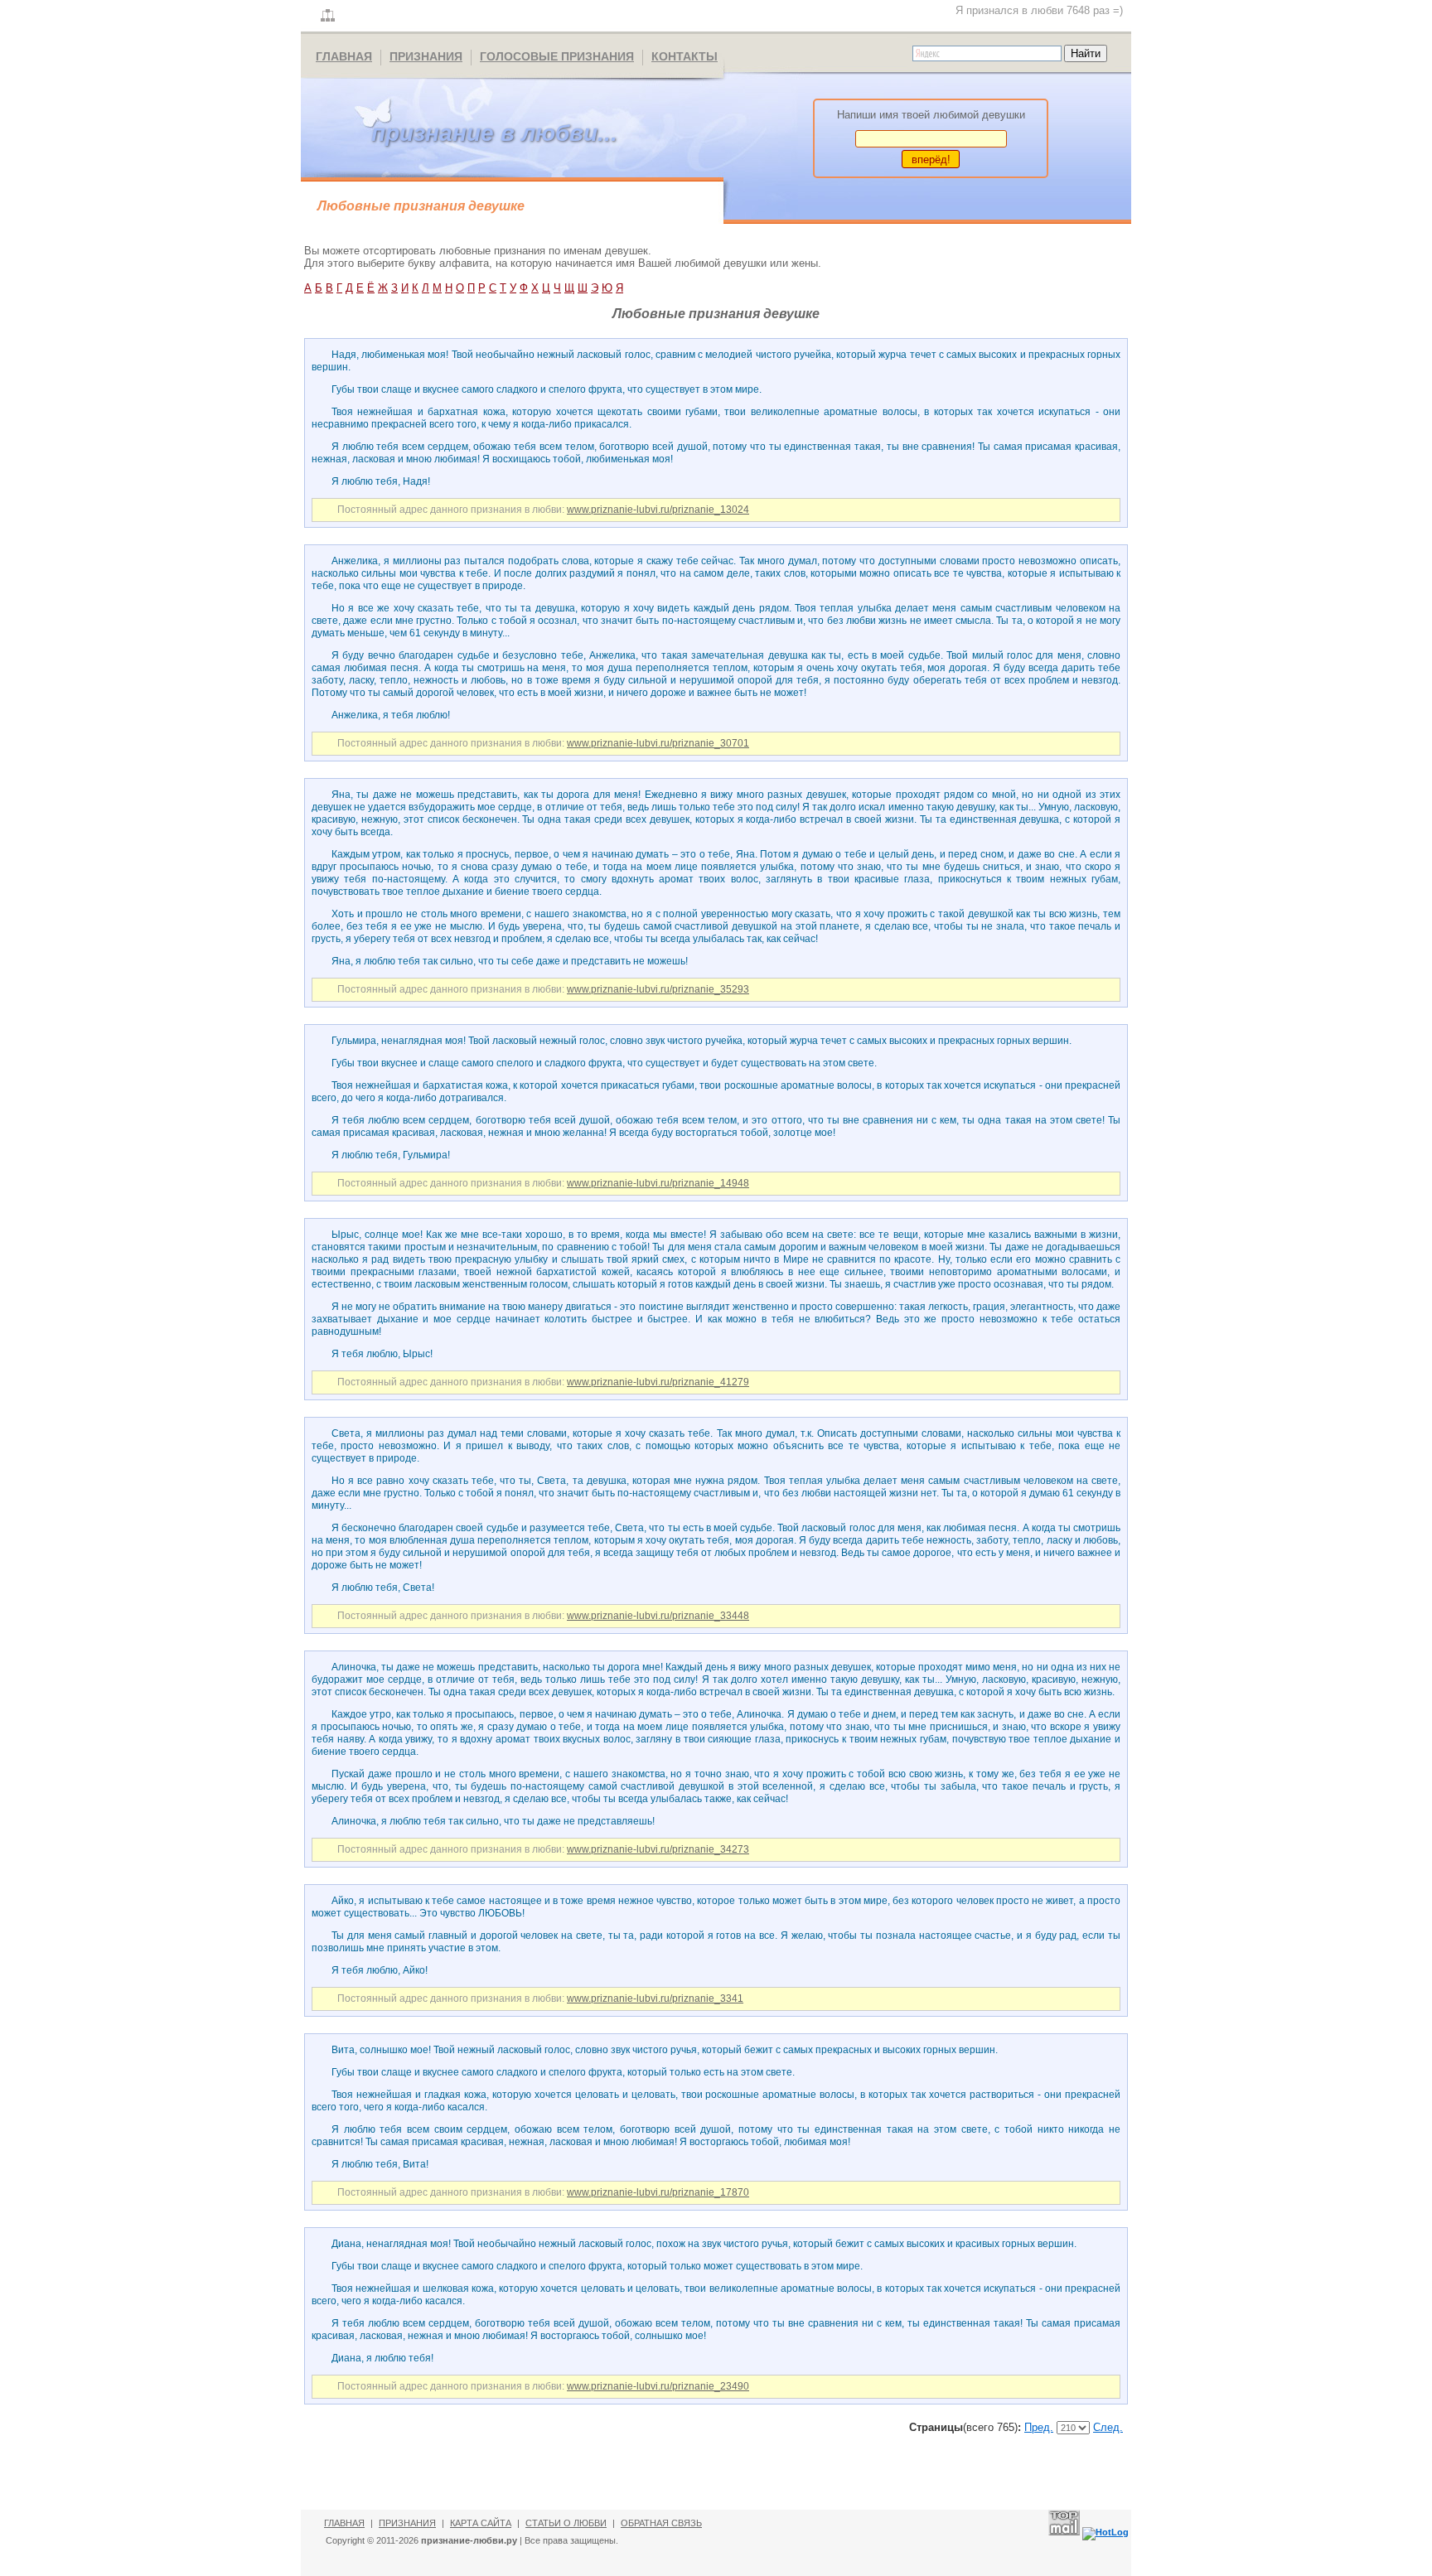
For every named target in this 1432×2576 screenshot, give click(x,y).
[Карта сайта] (328, 16)
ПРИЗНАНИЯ (426, 56)
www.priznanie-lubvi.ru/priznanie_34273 (658, 1849)
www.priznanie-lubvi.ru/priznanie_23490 (658, 2386)
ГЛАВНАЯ (344, 56)
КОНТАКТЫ (685, 56)
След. (1108, 2427)
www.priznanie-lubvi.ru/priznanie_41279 (658, 1382)
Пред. (1039, 2427)
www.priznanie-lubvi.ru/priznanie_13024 (658, 510)
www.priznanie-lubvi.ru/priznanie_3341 (655, 1998)
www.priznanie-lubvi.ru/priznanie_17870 (658, 2192)
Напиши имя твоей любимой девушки (931, 115)
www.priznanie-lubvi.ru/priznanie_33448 (658, 1616)
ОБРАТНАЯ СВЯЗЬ (661, 2523)
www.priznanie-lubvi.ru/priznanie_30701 (658, 743)
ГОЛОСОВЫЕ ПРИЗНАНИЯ (557, 56)
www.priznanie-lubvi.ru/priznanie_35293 (658, 989)
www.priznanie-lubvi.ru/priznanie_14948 (658, 1183)
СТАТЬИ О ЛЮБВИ (566, 2523)
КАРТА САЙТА (481, 2523)
